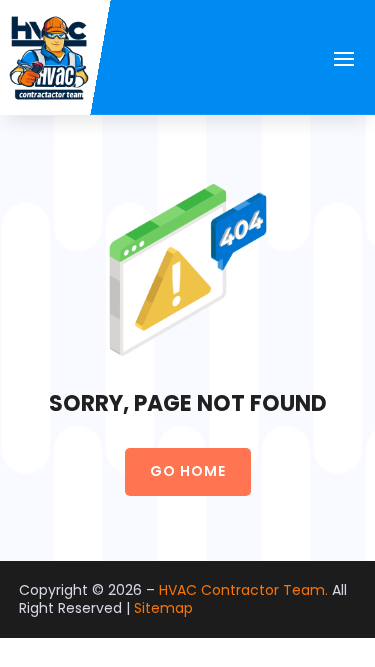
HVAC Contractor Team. (243, 590)
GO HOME (188, 471)
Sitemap (163, 608)
